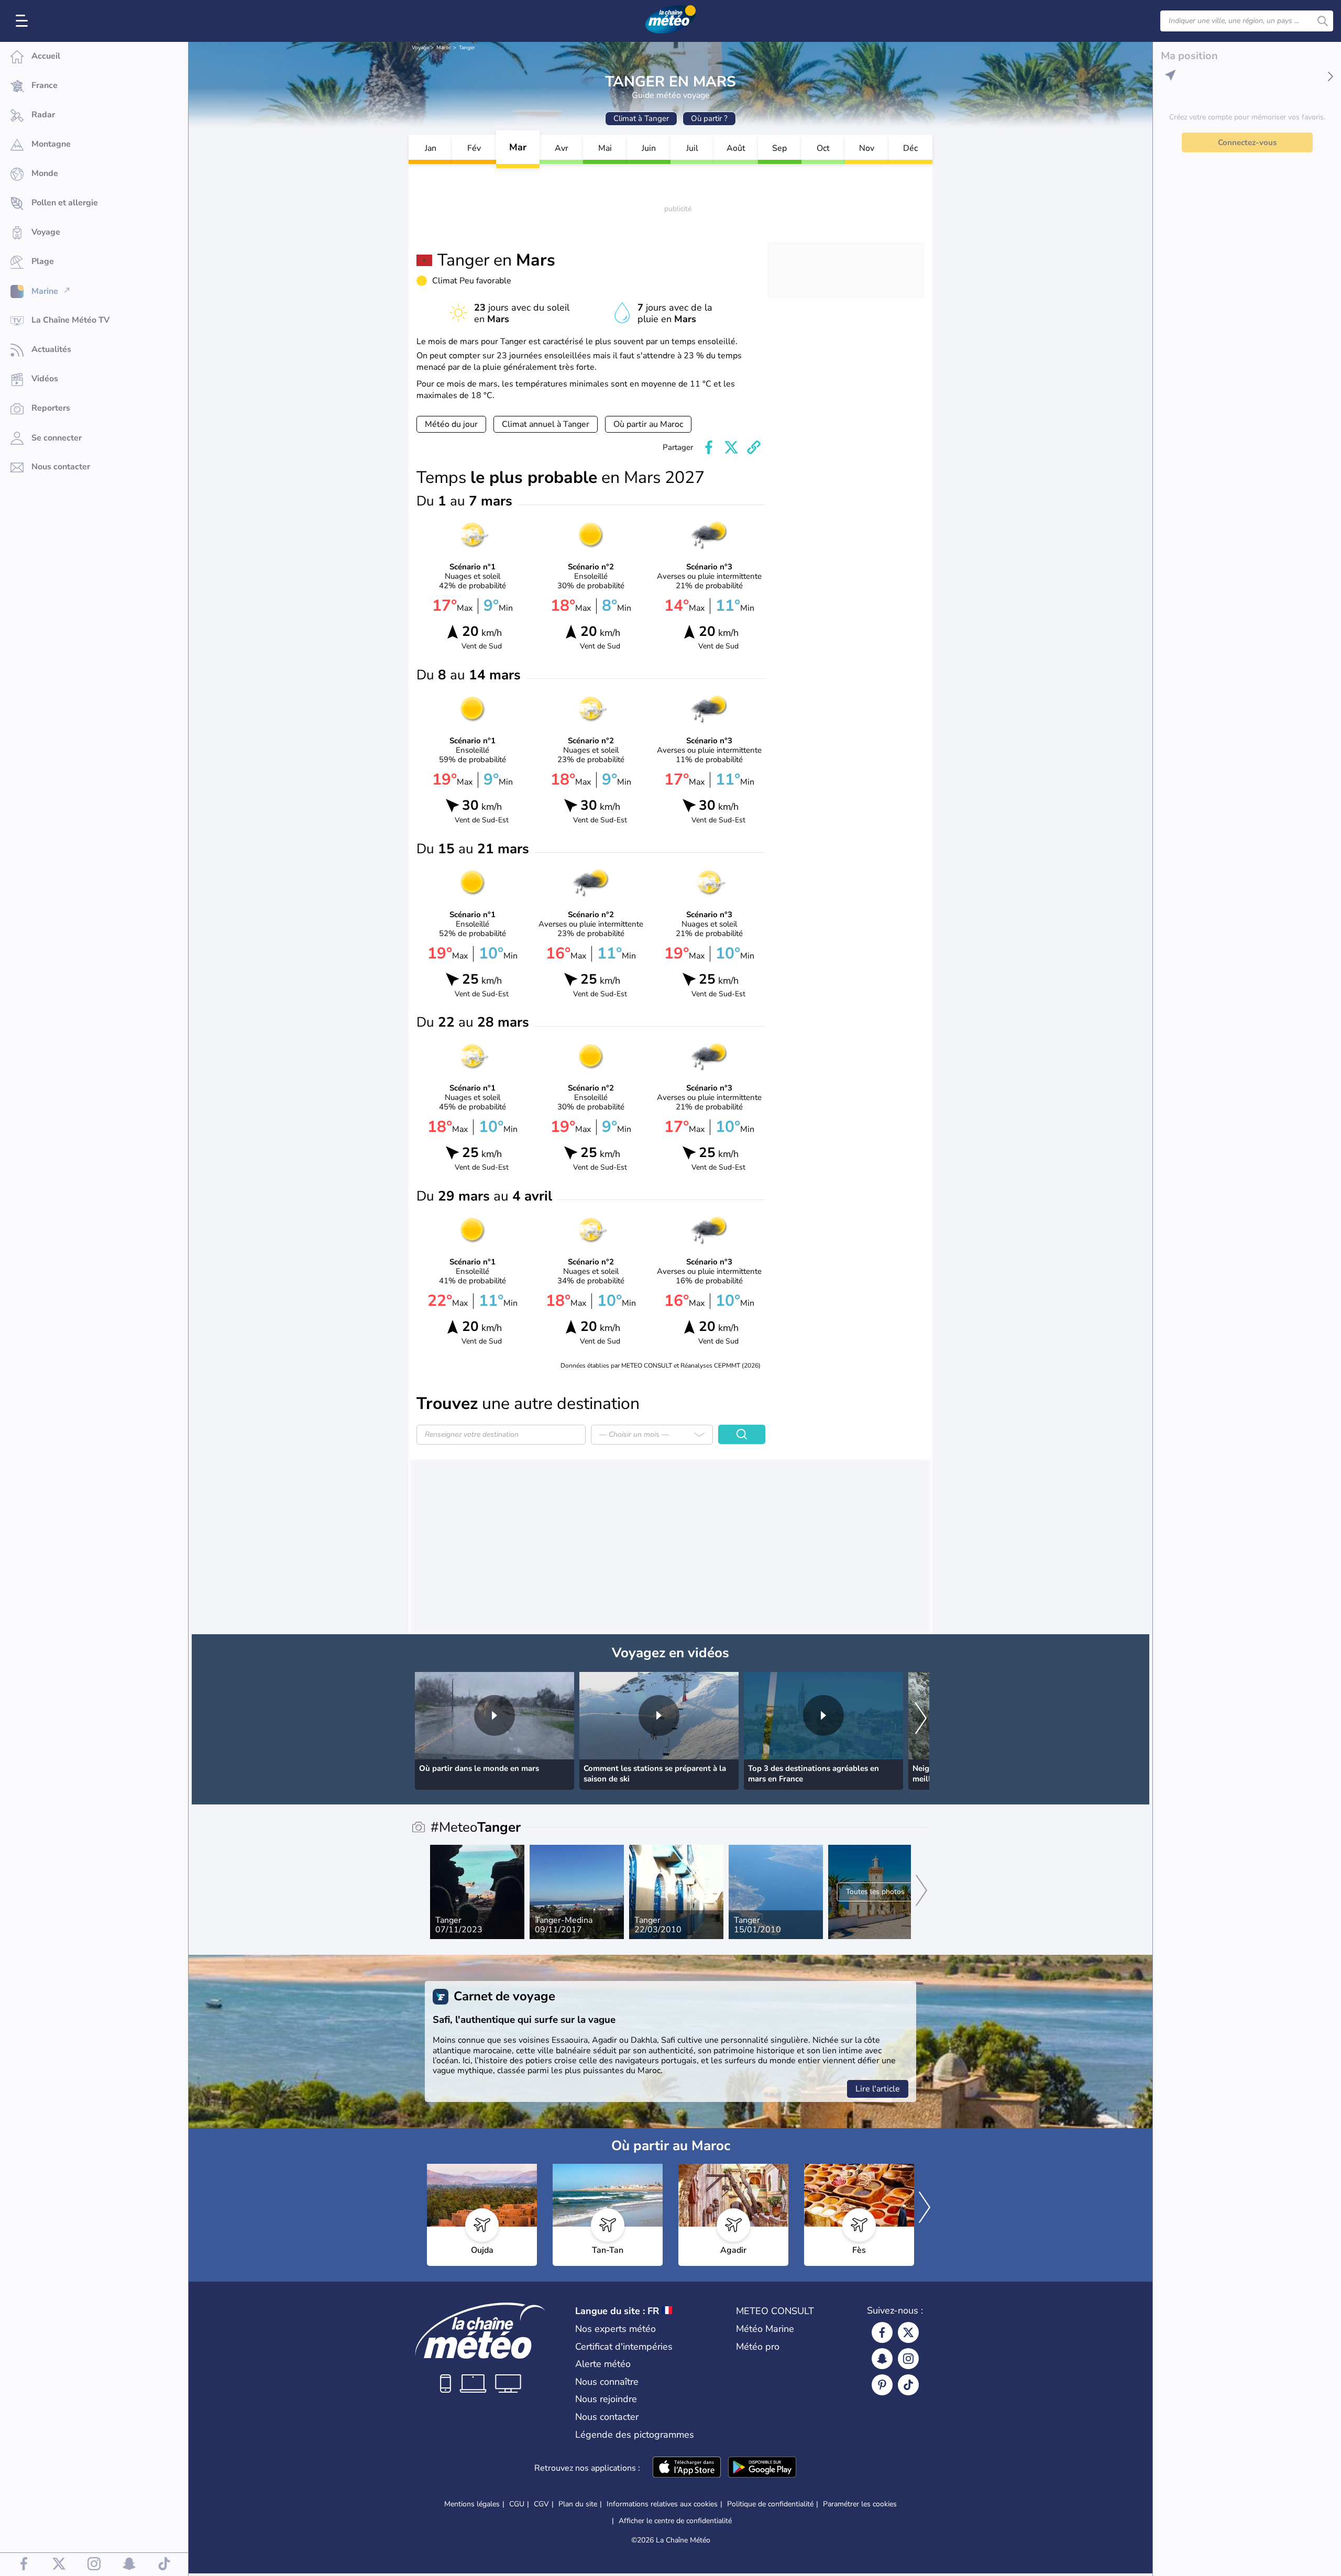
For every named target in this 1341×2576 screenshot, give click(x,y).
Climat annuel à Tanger (546, 424)
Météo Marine (765, 2329)
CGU (517, 2504)
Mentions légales (472, 2504)
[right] (921, 1719)
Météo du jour (451, 424)
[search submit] (1323, 21)
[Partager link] (754, 447)
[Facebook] (882, 2332)
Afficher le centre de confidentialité (675, 2521)
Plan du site (578, 2504)
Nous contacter (607, 2417)
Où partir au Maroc (648, 424)
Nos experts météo (615, 2329)
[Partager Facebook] (709, 447)
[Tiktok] (908, 2385)
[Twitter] (908, 2332)
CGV (541, 2504)
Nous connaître (607, 2382)
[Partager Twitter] (731, 447)
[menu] (24, 21)
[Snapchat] (882, 2359)
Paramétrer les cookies (860, 2504)
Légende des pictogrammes (635, 2435)
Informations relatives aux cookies (662, 2504)
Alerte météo (603, 2364)
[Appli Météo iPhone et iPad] (687, 2468)
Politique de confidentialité (770, 2504)
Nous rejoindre (606, 2399)
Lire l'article (878, 2089)
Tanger (467, 48)
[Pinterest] (882, 2385)
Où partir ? (709, 118)
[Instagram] (908, 2359)
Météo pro (758, 2347)
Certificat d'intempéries (624, 2347)
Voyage (420, 48)
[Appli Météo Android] (762, 2468)
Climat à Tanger (641, 118)
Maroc (444, 48)
